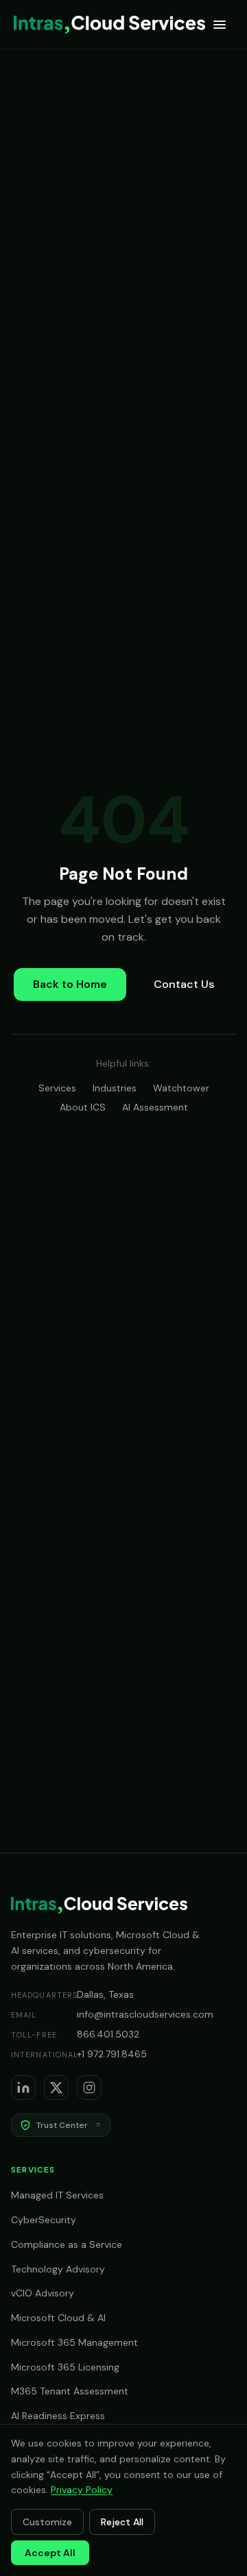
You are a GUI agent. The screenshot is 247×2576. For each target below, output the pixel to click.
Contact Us (184, 984)
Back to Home (70, 984)
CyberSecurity (44, 2220)
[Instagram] (89, 2088)
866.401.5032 (108, 2034)
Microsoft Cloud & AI (58, 2318)
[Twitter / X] (56, 2088)
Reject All (122, 2522)
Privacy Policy (82, 2490)
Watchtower (181, 1088)
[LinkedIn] (23, 2088)
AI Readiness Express (58, 2416)
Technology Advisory (58, 2269)
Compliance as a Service (67, 2244)
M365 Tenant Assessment (70, 2391)
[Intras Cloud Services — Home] (109, 25)
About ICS (83, 1107)
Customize (47, 2522)
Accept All (50, 2553)
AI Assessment (155, 1107)
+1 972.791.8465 (112, 2054)
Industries (115, 1088)
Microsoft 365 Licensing (65, 2367)
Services (57, 1088)
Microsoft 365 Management (74, 2342)
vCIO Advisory (43, 2293)
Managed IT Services (57, 2195)
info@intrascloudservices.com (145, 2014)
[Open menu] (220, 25)
